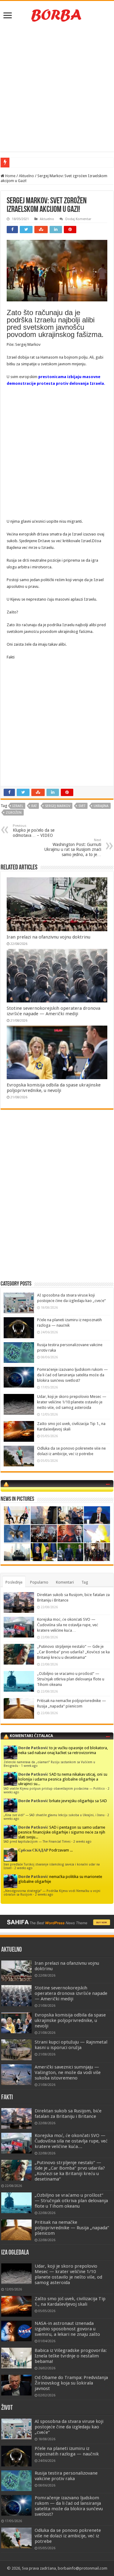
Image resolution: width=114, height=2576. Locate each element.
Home (10, 176)
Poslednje (14, 1582)
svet (82, 806)
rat (34, 806)
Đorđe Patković (33, 1748)
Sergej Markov (58, 806)
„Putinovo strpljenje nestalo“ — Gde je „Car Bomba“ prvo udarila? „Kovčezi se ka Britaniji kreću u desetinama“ (73, 1652)
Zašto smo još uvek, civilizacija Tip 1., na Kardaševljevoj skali (70, 2301)
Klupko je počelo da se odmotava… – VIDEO (34, 831)
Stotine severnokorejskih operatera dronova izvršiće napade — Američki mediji (54, 1011)
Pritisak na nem (24, 162)
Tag (85, 1582)
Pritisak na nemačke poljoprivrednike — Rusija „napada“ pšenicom (72, 2228)
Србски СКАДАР (33, 1850)
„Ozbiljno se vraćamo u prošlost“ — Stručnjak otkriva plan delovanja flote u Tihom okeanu (71, 1679)
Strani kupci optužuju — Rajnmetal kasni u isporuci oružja (71, 2045)
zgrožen (14, 813)
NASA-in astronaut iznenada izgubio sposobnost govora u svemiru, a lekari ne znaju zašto (67, 2329)
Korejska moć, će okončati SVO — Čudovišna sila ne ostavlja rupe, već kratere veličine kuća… (68, 1625)
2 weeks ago (82, 1841)
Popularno (39, 1582)
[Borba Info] (57, 15)
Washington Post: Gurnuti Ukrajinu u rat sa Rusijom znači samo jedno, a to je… (73, 848)
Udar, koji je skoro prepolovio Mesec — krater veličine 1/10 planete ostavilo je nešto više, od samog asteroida (72, 1402)
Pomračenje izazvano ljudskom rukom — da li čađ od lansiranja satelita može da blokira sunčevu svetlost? (73, 1375)
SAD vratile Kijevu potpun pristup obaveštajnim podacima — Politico (54, 1788)
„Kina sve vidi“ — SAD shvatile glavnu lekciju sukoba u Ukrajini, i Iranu (54, 1815)
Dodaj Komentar (78, 219)
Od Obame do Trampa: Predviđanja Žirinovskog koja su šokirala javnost (71, 2383)
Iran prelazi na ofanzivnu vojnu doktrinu (48, 937)
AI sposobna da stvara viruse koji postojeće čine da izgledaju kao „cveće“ (69, 2427)
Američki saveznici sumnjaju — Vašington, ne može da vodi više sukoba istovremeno (68, 2072)
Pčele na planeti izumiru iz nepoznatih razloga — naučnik (67, 2451)
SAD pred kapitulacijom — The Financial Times (37, 1841)
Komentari (65, 1582)
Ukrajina (101, 806)
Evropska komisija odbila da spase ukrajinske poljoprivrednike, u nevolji (54, 1088)
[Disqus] (57, 1202)
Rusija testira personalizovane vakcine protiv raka (66, 2476)
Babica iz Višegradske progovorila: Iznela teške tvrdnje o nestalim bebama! (71, 2356)
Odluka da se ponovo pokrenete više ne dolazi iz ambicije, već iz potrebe (68, 2536)
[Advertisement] (57, 88)
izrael (18, 806)
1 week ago (29, 1766)
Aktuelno (26, 176)
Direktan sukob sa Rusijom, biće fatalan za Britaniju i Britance (68, 2114)
